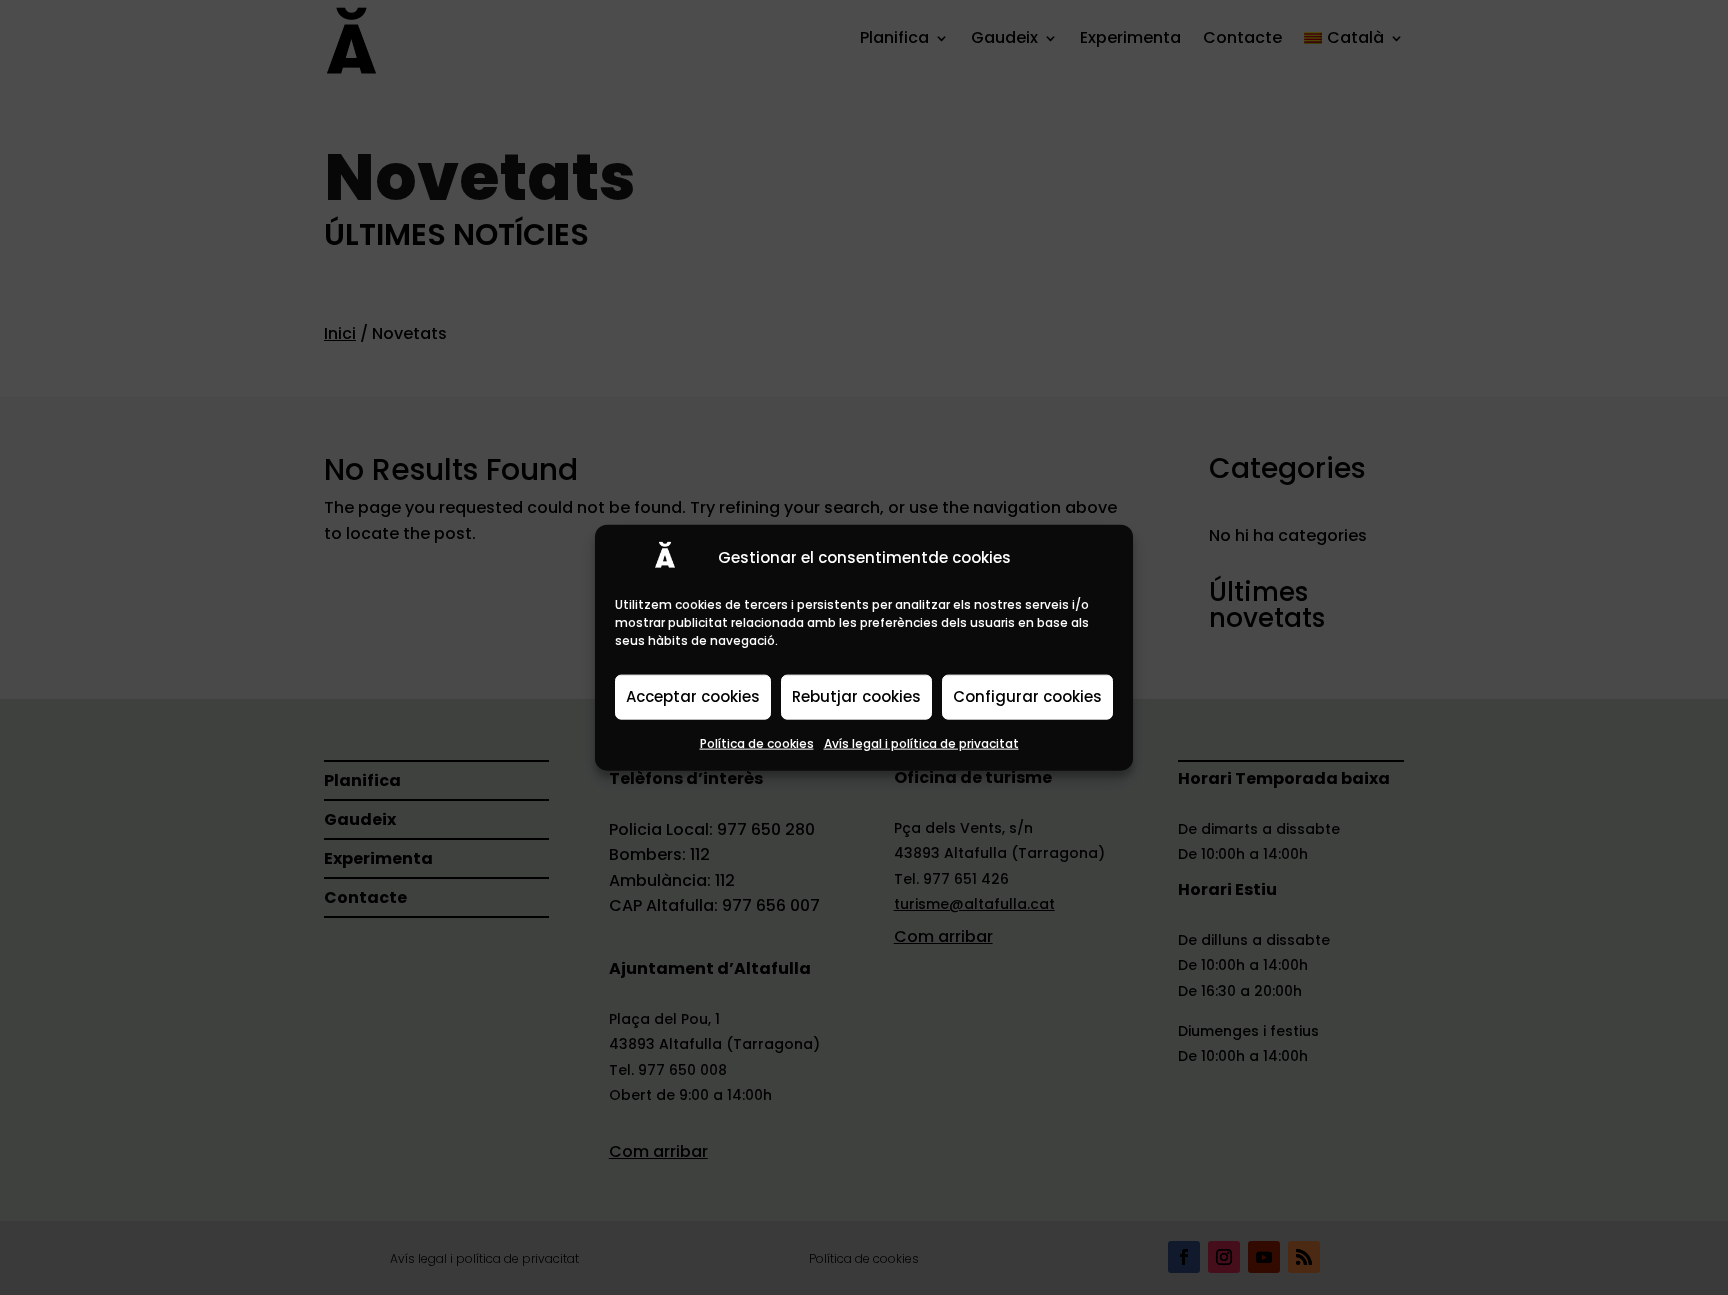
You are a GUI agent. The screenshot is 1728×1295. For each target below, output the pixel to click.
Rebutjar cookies (856, 696)
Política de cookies (757, 742)
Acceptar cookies (693, 696)
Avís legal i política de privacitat (921, 742)
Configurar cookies (1027, 696)
